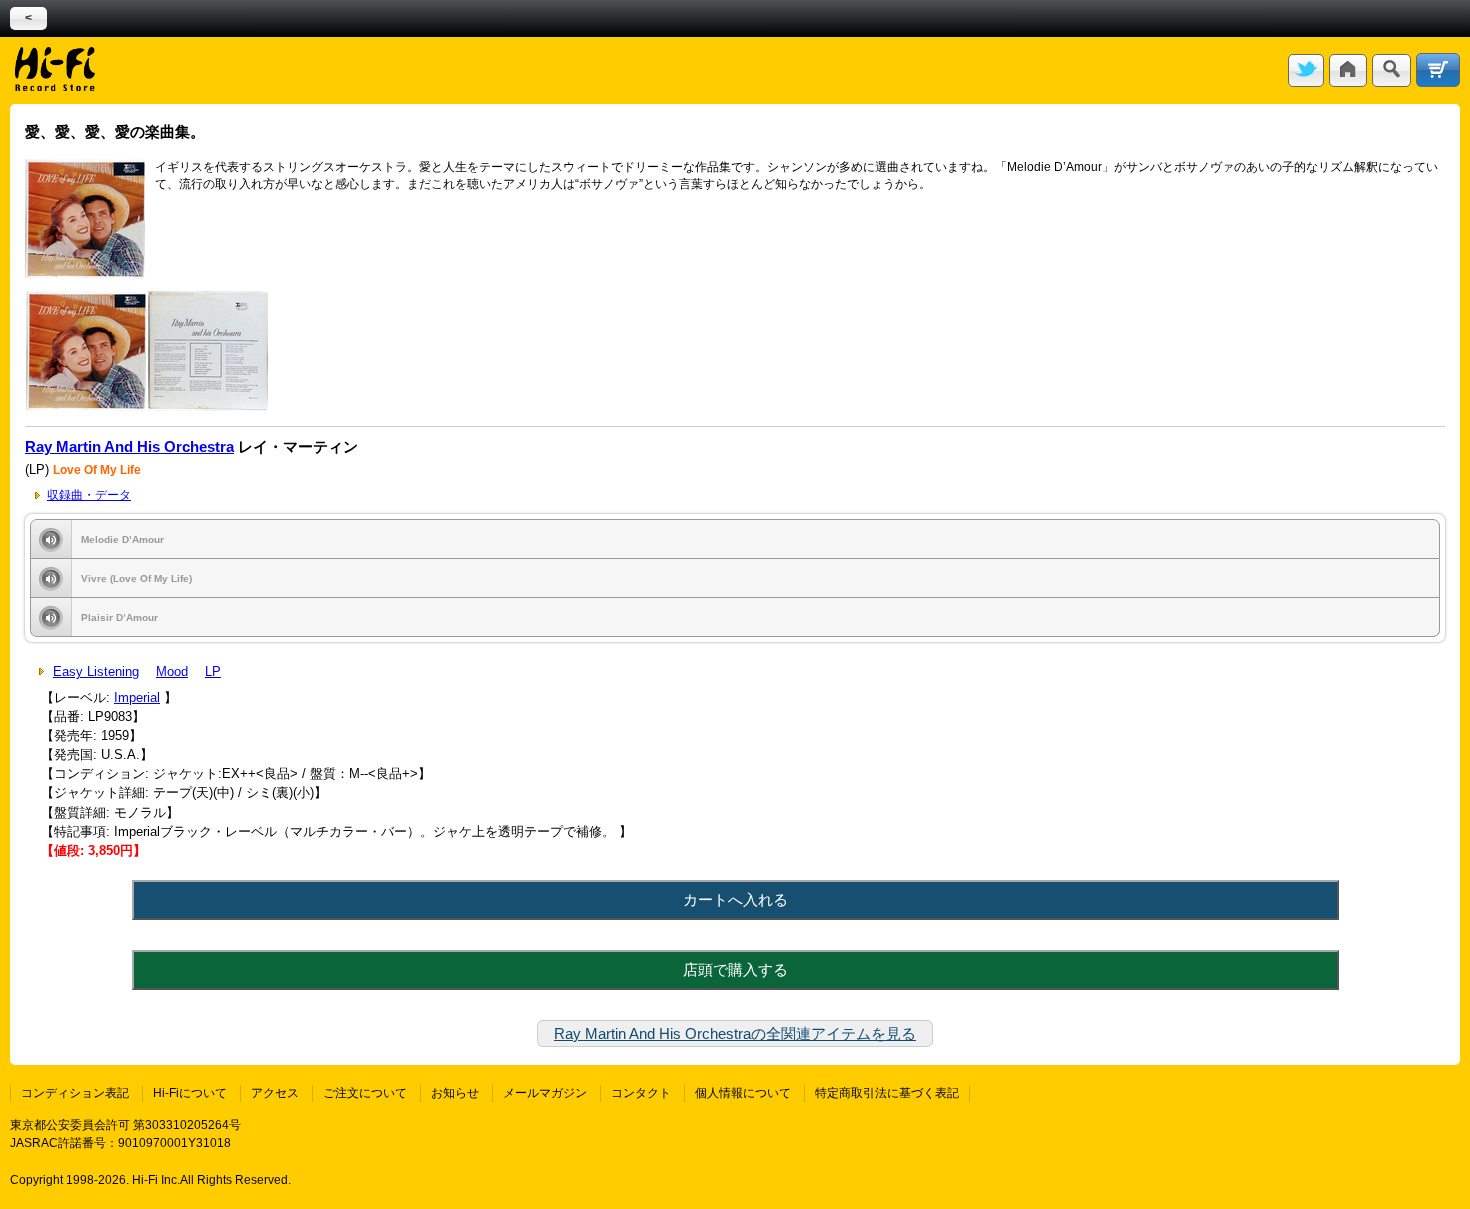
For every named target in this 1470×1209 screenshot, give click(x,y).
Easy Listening (96, 671)
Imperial (137, 697)
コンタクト (641, 1093)
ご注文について (365, 1093)
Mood (172, 671)
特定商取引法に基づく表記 (887, 1093)
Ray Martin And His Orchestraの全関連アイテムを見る (735, 1033)
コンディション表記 (75, 1093)
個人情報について (743, 1093)
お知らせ (455, 1093)
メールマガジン (545, 1093)
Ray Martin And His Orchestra (129, 447)
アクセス (275, 1093)
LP (213, 671)
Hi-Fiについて (190, 1093)
